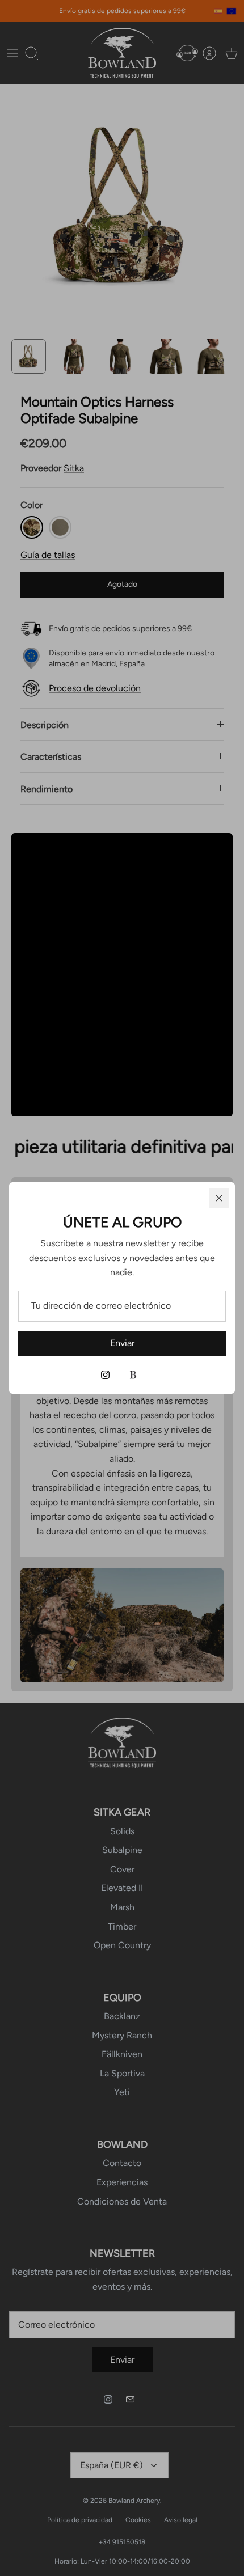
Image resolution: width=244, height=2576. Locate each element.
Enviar (122, 1343)
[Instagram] (105, 1375)
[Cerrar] (219, 1198)
